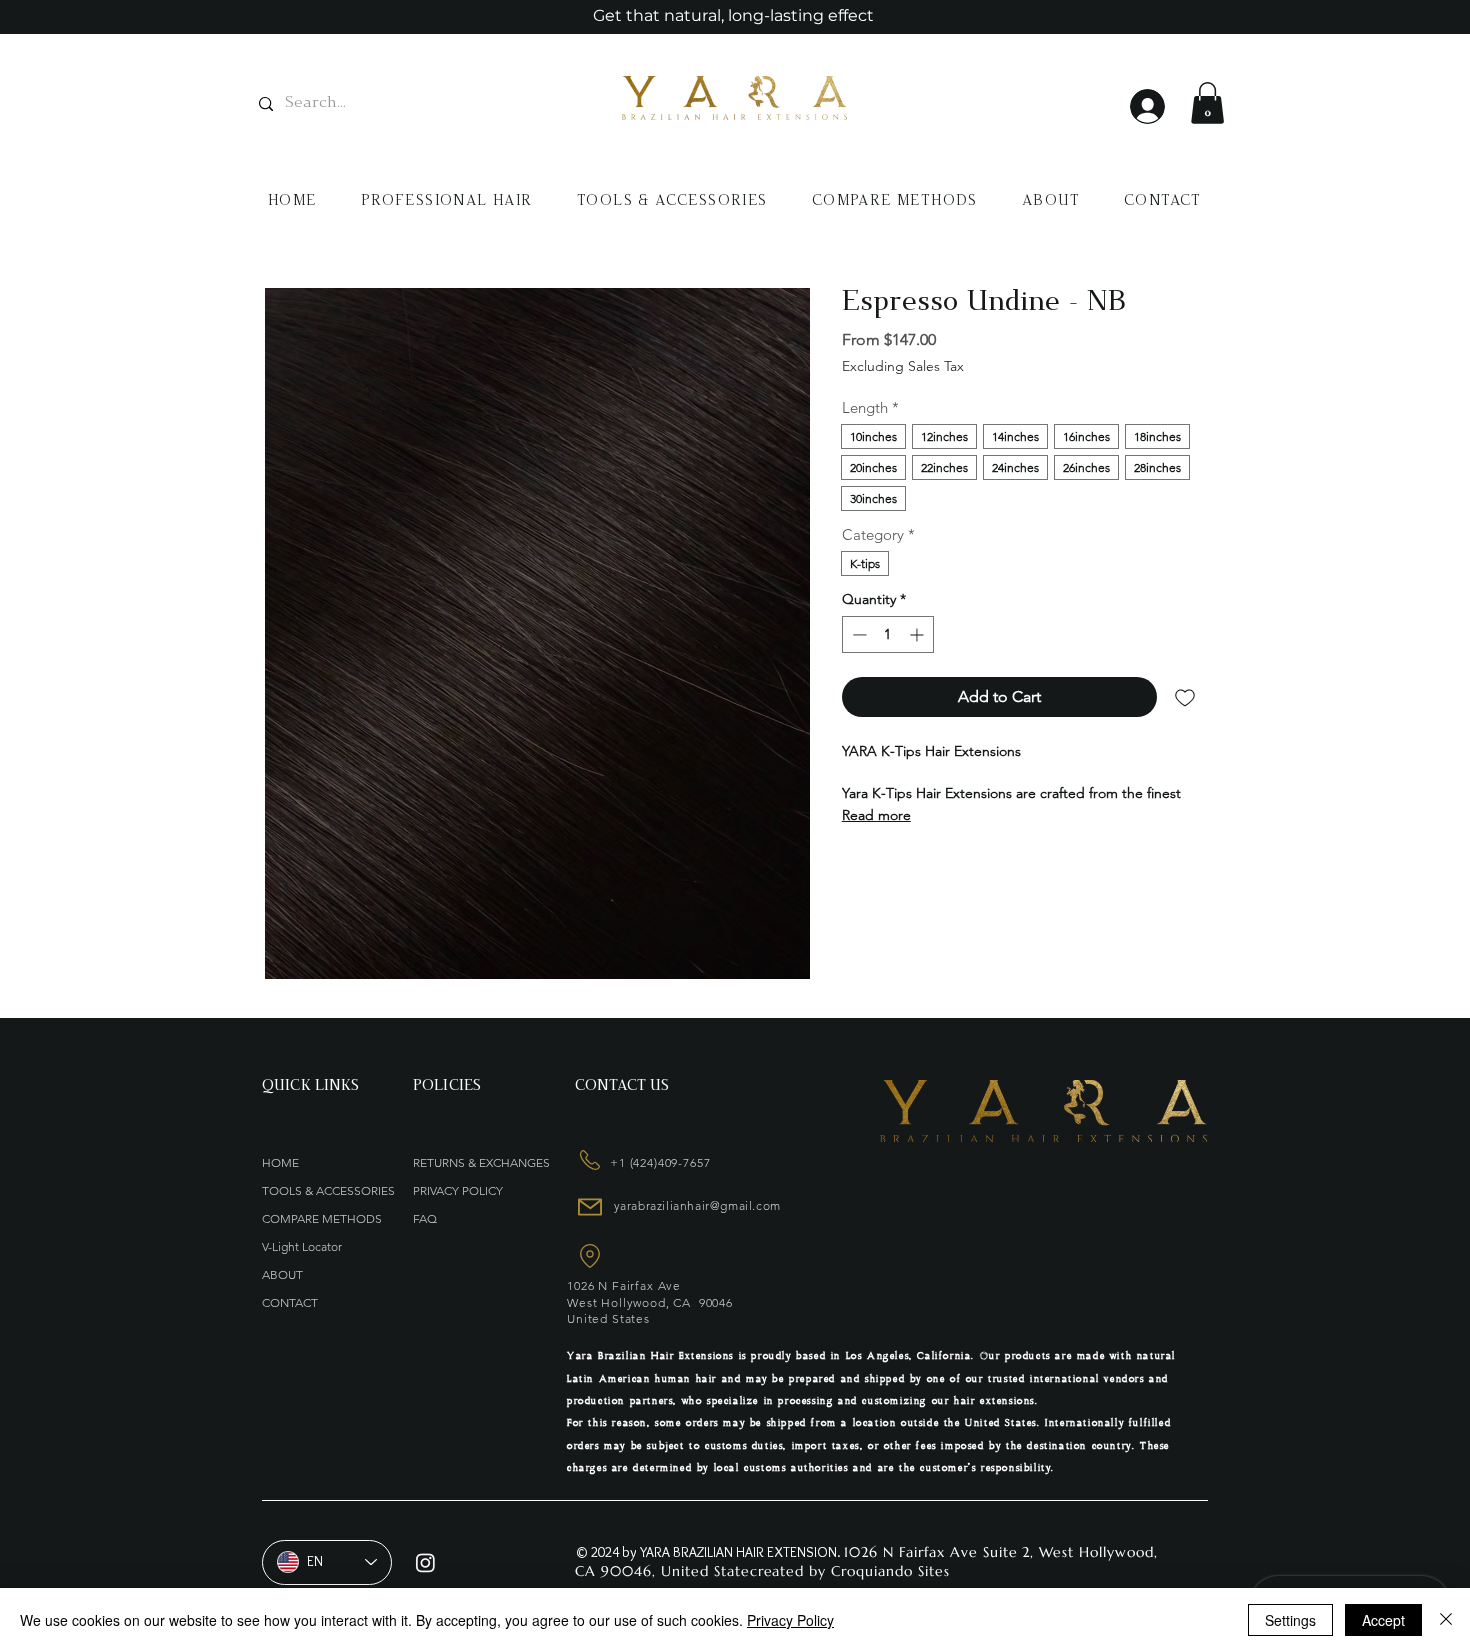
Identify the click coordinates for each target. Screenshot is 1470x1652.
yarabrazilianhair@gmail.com (697, 1205)
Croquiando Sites (890, 1571)
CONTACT (290, 1302)
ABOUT (282, 1274)
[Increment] (918, 634)
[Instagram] (425, 1562)
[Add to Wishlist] (1185, 697)
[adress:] (588, 1160)
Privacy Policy (790, 1620)
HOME (280, 1162)
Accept (1383, 1620)
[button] (1207, 103)
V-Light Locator (302, 1246)
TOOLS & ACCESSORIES (327, 1190)
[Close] (1446, 1620)
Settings (1290, 1620)
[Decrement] (857, 634)
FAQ (425, 1218)
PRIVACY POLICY (458, 1190)
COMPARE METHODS (322, 1218)
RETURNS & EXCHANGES (481, 1162)
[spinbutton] (888, 634)
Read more (876, 815)
